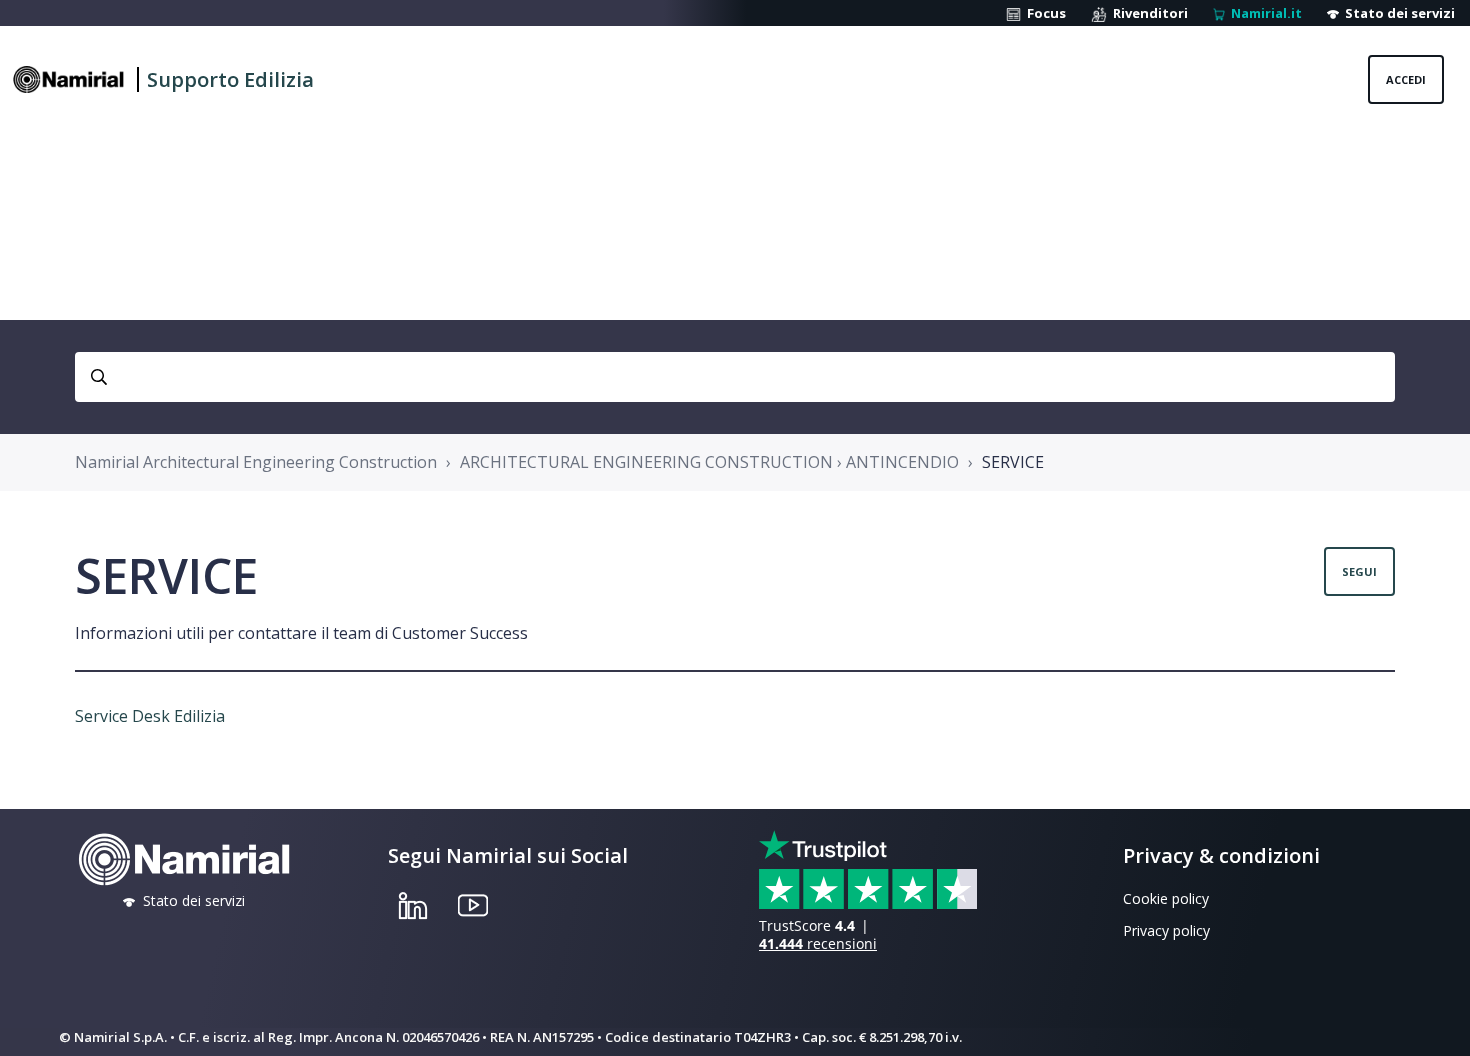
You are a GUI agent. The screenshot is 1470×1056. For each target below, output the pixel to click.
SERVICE (1013, 462)
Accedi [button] (1406, 79)
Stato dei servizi (1397, 13)
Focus (1043, 13)
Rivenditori (1147, 13)
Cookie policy (1166, 898)
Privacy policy (1166, 930)
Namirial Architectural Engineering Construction (256, 462)
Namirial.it (1263, 13)
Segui (1359, 571)
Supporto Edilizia (230, 79)
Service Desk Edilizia (150, 716)
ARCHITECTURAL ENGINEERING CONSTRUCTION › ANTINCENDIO (709, 462)
